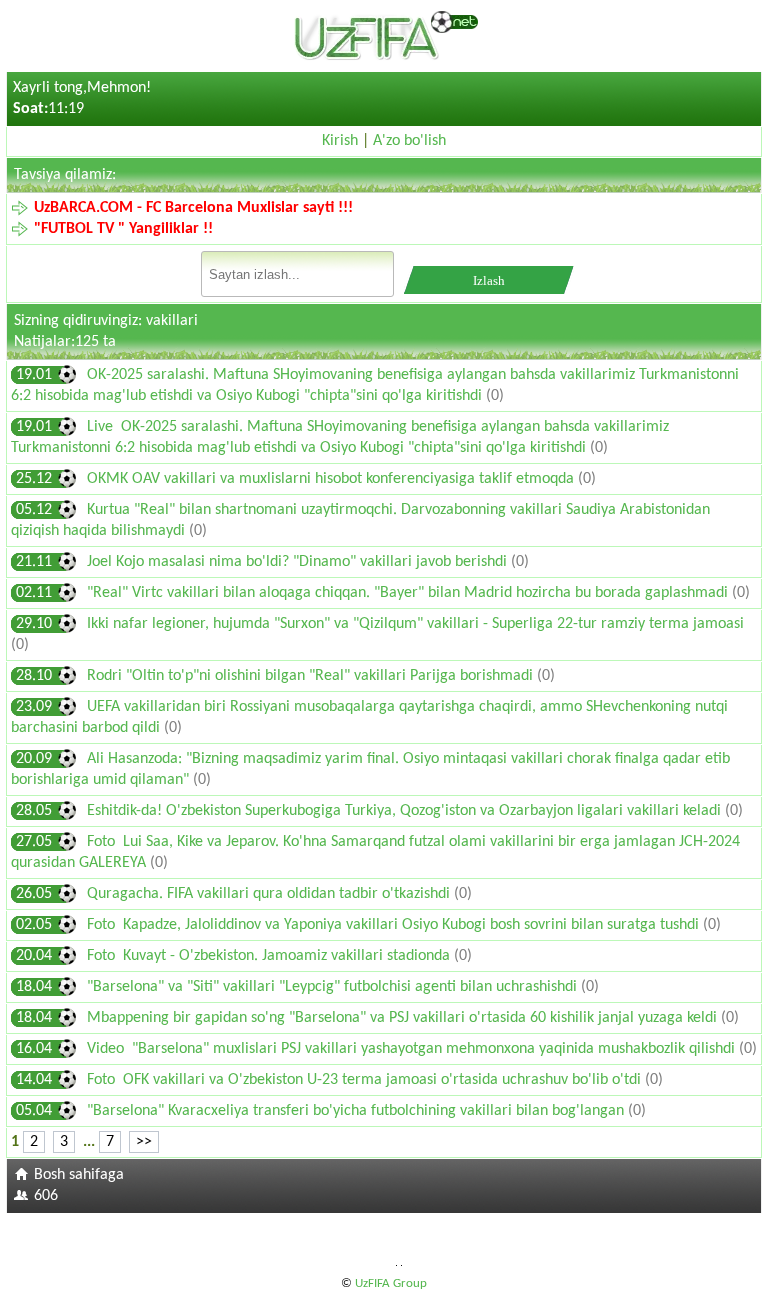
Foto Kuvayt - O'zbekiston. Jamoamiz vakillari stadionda (270, 956)
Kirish (340, 141)
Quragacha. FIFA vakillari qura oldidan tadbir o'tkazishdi (270, 894)
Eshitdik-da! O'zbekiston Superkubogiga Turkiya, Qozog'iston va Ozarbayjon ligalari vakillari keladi (406, 811)
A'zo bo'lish (409, 141)
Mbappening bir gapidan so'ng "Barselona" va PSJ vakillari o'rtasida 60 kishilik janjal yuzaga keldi (404, 1018)
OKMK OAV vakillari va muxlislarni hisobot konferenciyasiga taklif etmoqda (332, 479)
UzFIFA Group (391, 1283)
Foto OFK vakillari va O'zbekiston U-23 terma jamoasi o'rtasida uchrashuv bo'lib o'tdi (366, 1080)
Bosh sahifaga (79, 1175)
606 (46, 1196)
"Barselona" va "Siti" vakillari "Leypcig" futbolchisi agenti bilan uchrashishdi (334, 987)
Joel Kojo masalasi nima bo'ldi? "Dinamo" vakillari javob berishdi (299, 562)
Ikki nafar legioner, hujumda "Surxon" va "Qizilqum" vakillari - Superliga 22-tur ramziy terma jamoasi (415, 624)
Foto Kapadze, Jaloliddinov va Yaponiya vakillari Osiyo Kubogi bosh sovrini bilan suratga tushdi (395, 925)
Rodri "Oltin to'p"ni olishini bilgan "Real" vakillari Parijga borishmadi (312, 676)
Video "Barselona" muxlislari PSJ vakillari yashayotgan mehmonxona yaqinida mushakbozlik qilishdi (413, 1049)
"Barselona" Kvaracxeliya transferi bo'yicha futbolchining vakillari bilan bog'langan (357, 1111)
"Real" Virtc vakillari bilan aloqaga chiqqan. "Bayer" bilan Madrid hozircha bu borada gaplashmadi (409, 593)
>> (144, 1142)
